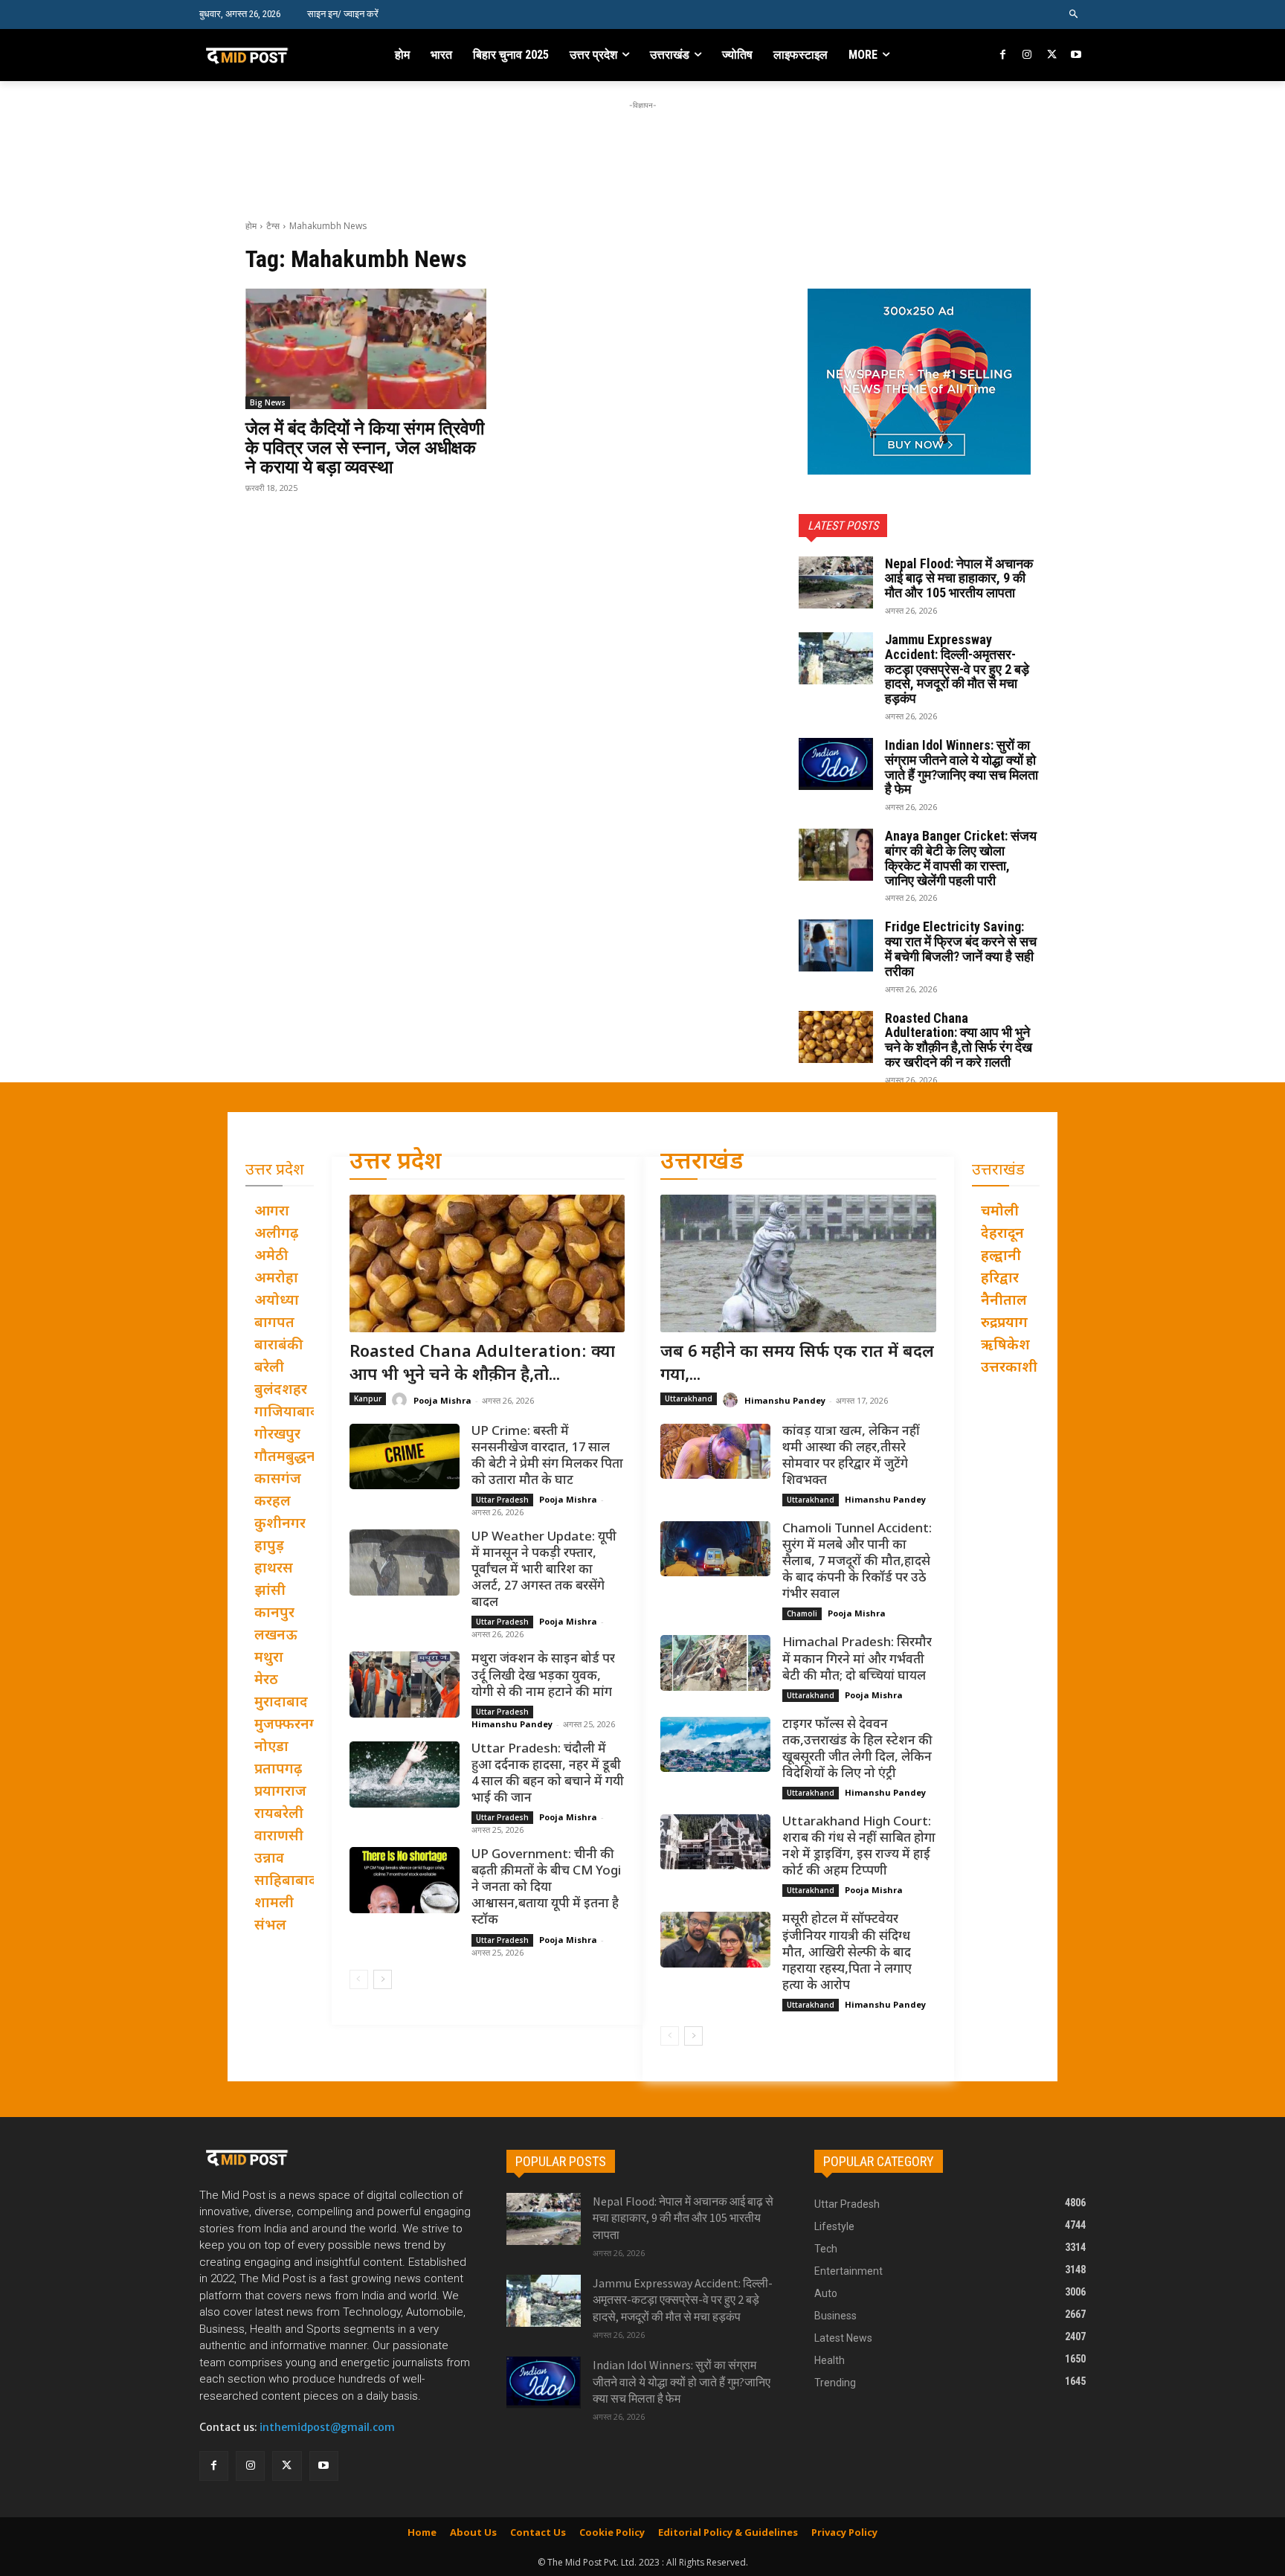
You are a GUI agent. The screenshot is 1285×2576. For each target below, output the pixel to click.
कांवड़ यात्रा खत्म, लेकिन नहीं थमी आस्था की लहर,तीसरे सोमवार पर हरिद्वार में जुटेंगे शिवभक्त (851, 1456)
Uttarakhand (689, 1398)
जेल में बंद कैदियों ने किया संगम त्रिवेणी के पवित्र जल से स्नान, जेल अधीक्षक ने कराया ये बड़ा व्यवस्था (365, 448)
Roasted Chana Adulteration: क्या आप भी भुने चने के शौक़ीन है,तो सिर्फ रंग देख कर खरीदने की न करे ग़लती (959, 1040)
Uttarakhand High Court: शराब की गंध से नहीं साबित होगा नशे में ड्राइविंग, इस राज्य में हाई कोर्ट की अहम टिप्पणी (859, 1847)
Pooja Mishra (442, 1400)
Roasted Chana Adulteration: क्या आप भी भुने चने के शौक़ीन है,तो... (482, 1364)
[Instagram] (1027, 55)
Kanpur (368, 1398)
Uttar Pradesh (502, 1500)
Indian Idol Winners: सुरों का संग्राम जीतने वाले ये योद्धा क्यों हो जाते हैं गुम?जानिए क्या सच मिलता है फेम (962, 767)
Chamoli (802, 1613)
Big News (268, 402)
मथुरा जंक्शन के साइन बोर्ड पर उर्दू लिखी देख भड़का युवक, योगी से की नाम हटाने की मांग (543, 1676)
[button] (1074, 15)
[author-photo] (402, 1400)
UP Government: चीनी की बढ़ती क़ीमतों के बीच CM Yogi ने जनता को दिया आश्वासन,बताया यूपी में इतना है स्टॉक (546, 1888)
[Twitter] (1052, 55)
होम (251, 226)
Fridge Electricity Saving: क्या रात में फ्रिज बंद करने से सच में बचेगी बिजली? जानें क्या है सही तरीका (961, 948)
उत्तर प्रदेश (396, 1163)
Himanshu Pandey (512, 1724)
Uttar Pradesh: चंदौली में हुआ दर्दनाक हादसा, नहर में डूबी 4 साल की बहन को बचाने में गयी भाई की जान (548, 1774)
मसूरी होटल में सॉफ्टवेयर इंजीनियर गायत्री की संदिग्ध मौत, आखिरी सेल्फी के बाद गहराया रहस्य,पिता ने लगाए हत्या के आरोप (847, 1953)
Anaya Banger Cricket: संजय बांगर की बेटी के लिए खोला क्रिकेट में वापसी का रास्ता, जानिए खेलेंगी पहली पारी (961, 858)
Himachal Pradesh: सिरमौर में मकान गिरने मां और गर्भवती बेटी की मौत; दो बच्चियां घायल (857, 1660)
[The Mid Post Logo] (279, 55)
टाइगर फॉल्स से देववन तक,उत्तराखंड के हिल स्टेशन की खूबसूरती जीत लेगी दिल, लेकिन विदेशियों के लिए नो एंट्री (857, 1750)
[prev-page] (359, 1979)
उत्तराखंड (702, 1163)
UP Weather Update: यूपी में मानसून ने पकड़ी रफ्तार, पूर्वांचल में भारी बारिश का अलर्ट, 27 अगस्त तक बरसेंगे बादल (544, 1570)
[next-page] (383, 1979)
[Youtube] (1076, 55)
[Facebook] (1004, 55)
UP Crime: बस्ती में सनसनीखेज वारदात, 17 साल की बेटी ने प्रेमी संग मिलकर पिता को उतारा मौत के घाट (547, 1456)
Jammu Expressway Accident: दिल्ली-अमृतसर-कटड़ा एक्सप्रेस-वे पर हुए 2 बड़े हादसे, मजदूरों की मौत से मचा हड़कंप (957, 669)
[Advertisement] (642, 147)
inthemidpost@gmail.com (327, 2427)
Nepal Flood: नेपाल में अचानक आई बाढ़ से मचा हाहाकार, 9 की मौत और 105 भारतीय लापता (959, 578)
